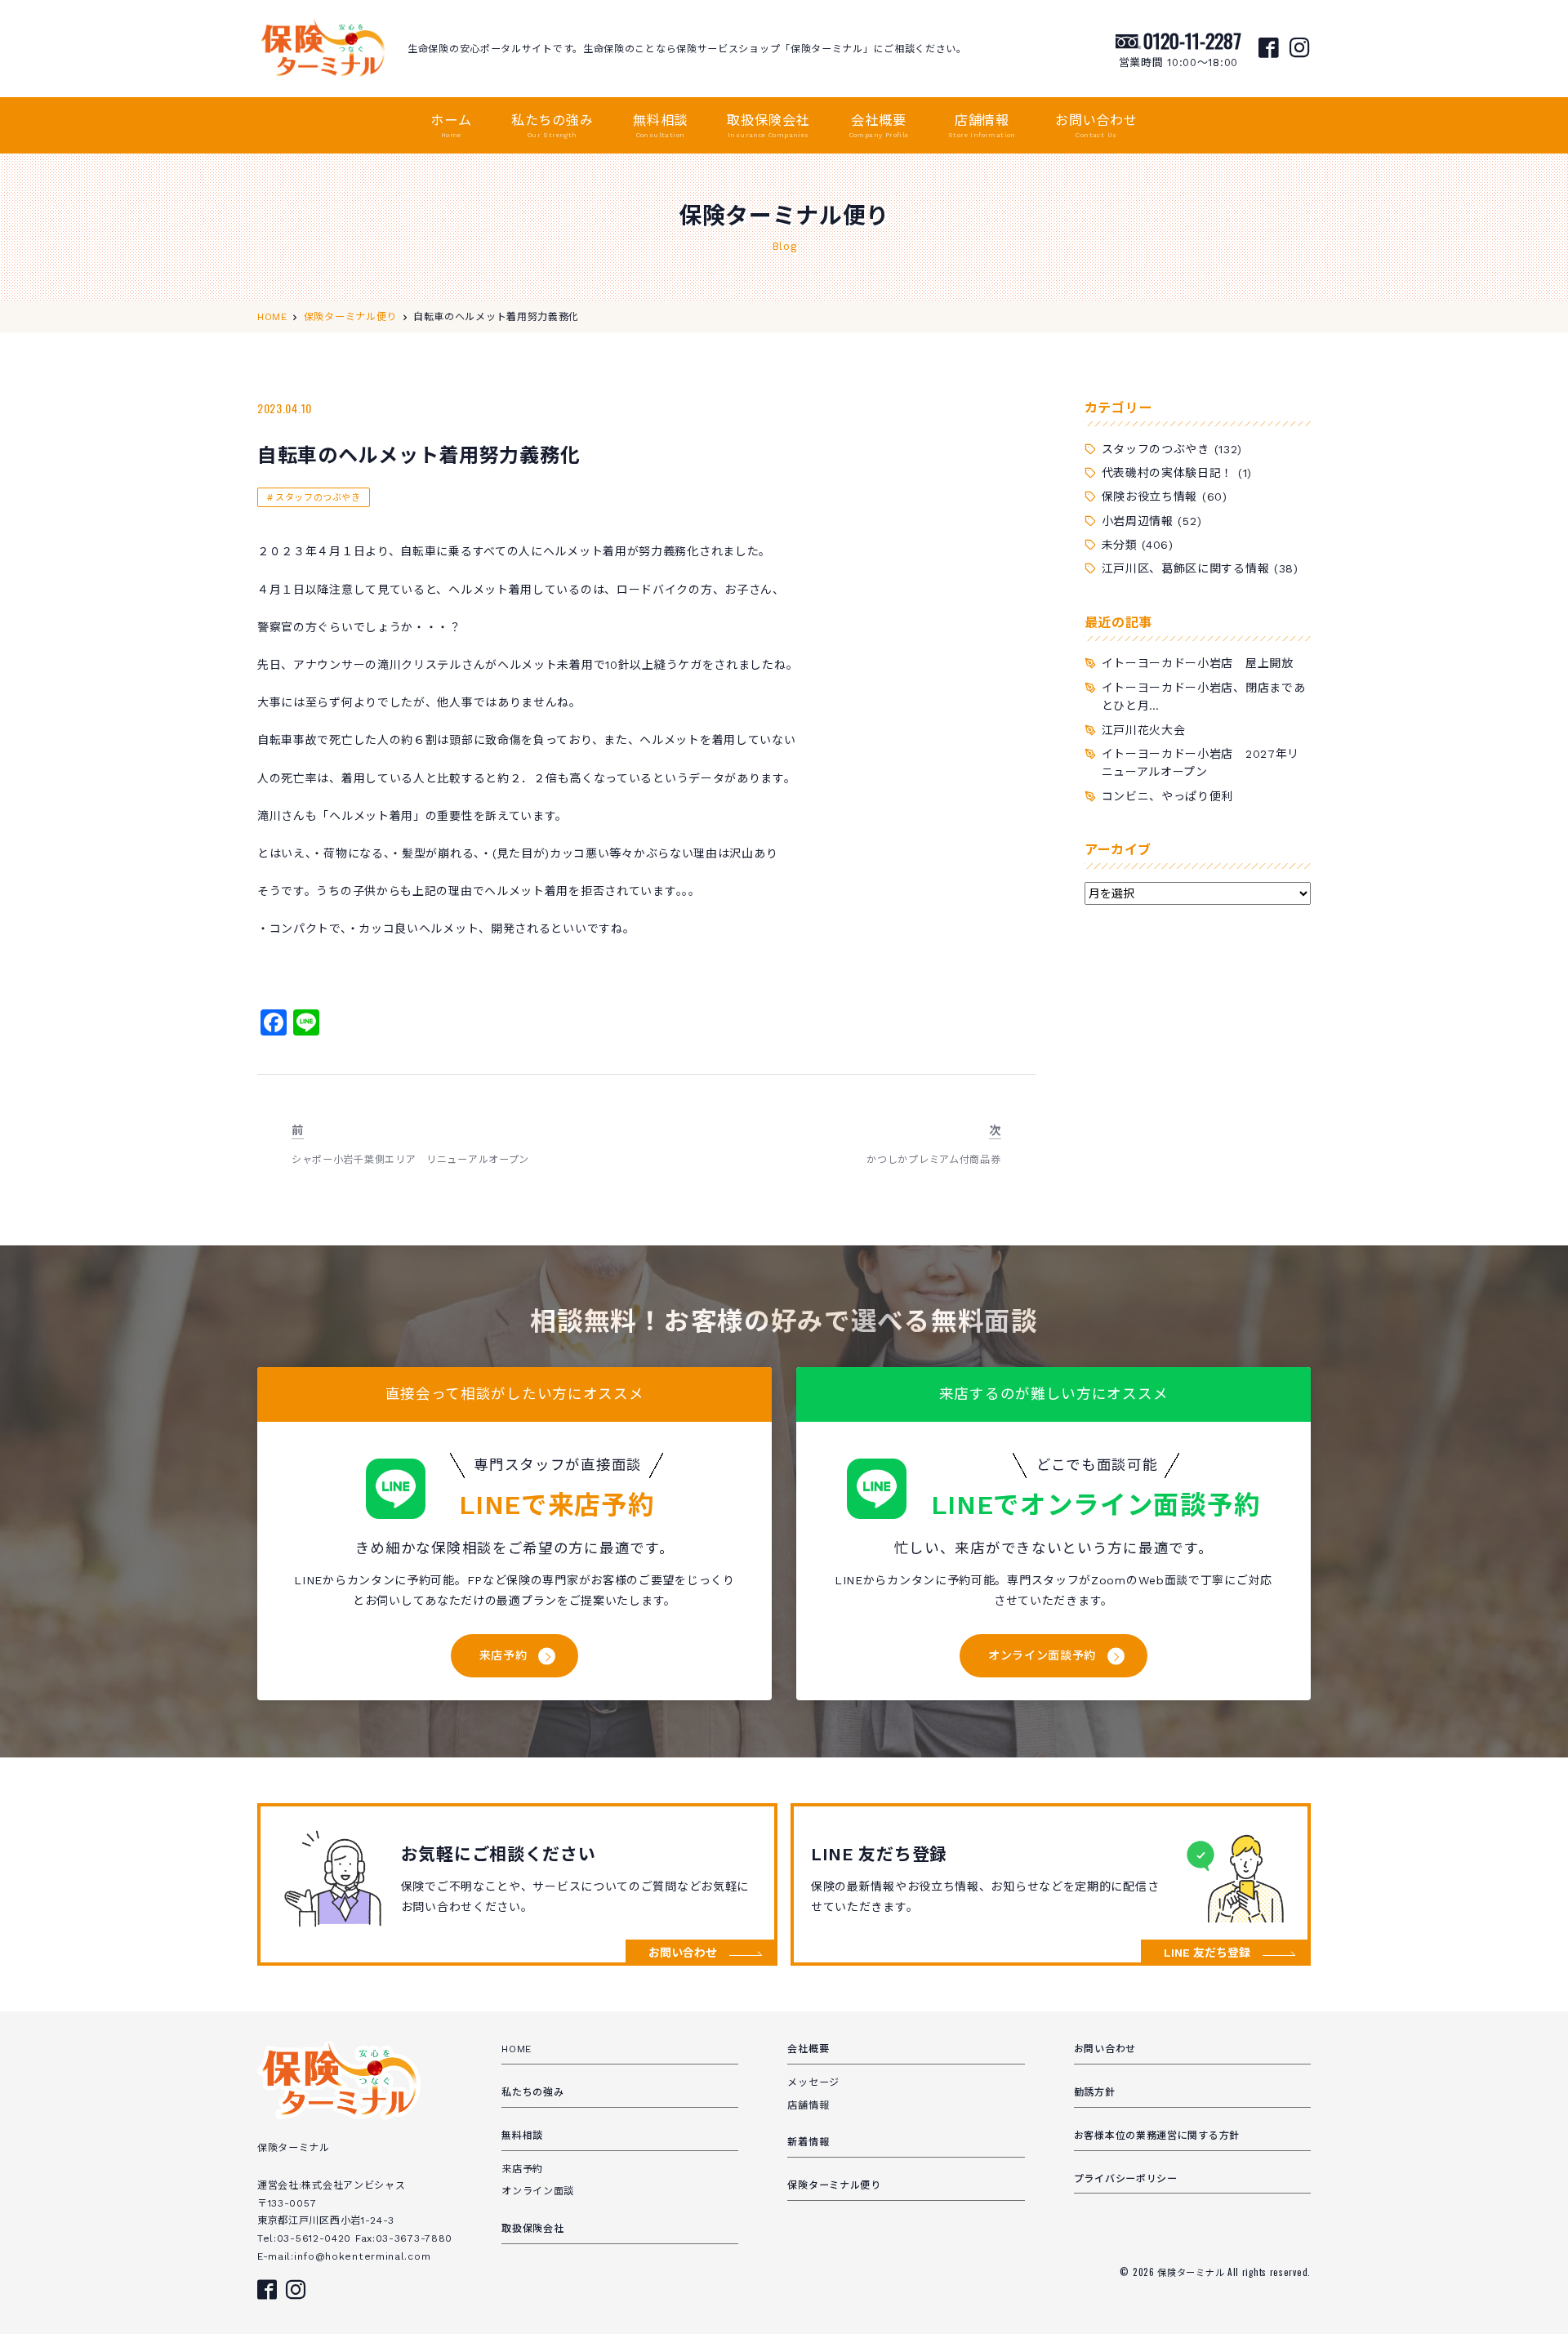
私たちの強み (552, 126)
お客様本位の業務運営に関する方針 (1157, 2136)
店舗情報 (982, 126)
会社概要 (879, 126)
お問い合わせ (1096, 126)
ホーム (451, 126)
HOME (517, 2049)
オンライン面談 (538, 2191)
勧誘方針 (1095, 2092)
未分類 (1120, 545)
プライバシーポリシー (1126, 2179)
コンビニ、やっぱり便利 (1168, 796)
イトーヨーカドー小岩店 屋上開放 (1198, 663)
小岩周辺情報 (1138, 521)
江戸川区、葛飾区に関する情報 (1186, 568)
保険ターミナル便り (834, 2185)
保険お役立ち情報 (1150, 497)
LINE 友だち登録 (1207, 1953)
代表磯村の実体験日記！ (1168, 473)
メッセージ (813, 2082)
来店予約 (503, 1655)
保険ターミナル (1192, 2272)
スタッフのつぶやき (318, 498)
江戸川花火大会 (1144, 730)
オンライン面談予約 (1042, 1655)
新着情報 (808, 2142)
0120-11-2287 (1192, 40)
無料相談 (660, 126)
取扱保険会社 (768, 126)
